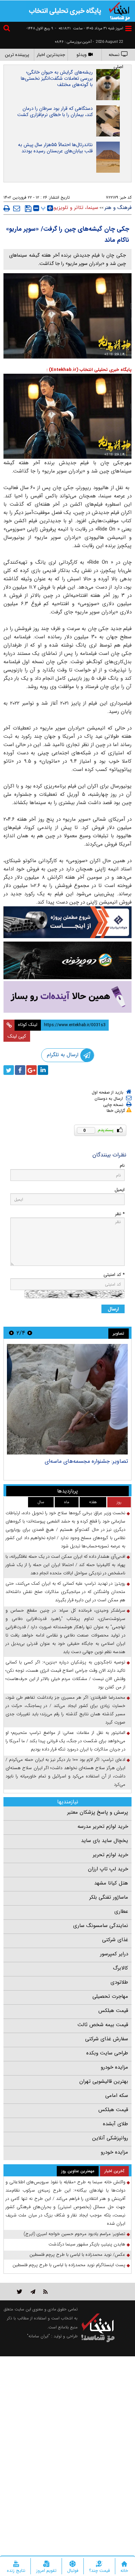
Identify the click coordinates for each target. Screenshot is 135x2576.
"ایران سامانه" (38, 2336)
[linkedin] (43, 1070)
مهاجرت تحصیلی (110, 1996)
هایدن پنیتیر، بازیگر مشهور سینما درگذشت (87, 2244)
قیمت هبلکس (113, 2011)
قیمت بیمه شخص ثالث (103, 2025)
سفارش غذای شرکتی (107, 2039)
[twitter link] (20, 2292)
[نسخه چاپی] (7, 208)
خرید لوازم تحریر (110, 1855)
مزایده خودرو (114, 2067)
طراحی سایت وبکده (107, 2053)
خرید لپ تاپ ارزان (108, 1869)
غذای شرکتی (115, 1940)
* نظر (120, 1214)
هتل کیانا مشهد (111, 1883)
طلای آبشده (115, 2124)
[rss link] (46, 2292)
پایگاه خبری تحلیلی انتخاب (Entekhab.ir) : (89, 370)
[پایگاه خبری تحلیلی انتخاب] (119, 11)
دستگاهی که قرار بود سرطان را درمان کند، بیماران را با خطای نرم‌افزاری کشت (55, 112)
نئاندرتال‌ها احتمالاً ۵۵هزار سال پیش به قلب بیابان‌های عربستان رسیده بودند (55, 148)
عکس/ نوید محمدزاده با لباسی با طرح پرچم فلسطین (77, 2255)
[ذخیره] (28, 209)
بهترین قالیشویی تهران (104, 2081)
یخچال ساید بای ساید (105, 1841)
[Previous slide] (30, 1333)
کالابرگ (120, 1968)
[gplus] (31, 1070)
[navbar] (128, 28)
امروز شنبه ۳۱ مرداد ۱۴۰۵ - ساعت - (89, 28)
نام (122, 1166)
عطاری (121, 1911)
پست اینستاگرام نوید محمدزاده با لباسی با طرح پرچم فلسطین (69, 2265)
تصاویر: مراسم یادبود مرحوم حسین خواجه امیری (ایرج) (74, 2234)
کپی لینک (17, 1036)
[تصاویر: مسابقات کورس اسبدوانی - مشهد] (67, 1399)
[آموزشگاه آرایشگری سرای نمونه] (67, 997)
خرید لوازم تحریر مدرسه (103, 1826)
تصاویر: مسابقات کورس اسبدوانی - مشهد (81, 1461)
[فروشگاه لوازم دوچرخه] (67, 960)
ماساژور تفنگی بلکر (109, 1897)
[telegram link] (33, 2292)
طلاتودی (119, 1982)
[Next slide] (11, 1333)
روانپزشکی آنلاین (110, 2138)
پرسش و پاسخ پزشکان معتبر (98, 1812)
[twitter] (9, 1070)
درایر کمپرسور (114, 1954)
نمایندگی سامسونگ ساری (101, 1926)
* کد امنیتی (114, 1275)
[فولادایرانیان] (67, 922)
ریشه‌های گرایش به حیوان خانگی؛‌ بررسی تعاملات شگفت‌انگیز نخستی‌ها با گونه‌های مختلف (57, 78)
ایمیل (120, 1190)
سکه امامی (117, 2096)
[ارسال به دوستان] (17, 208)
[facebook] (20, 1070)
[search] (8, 29)
